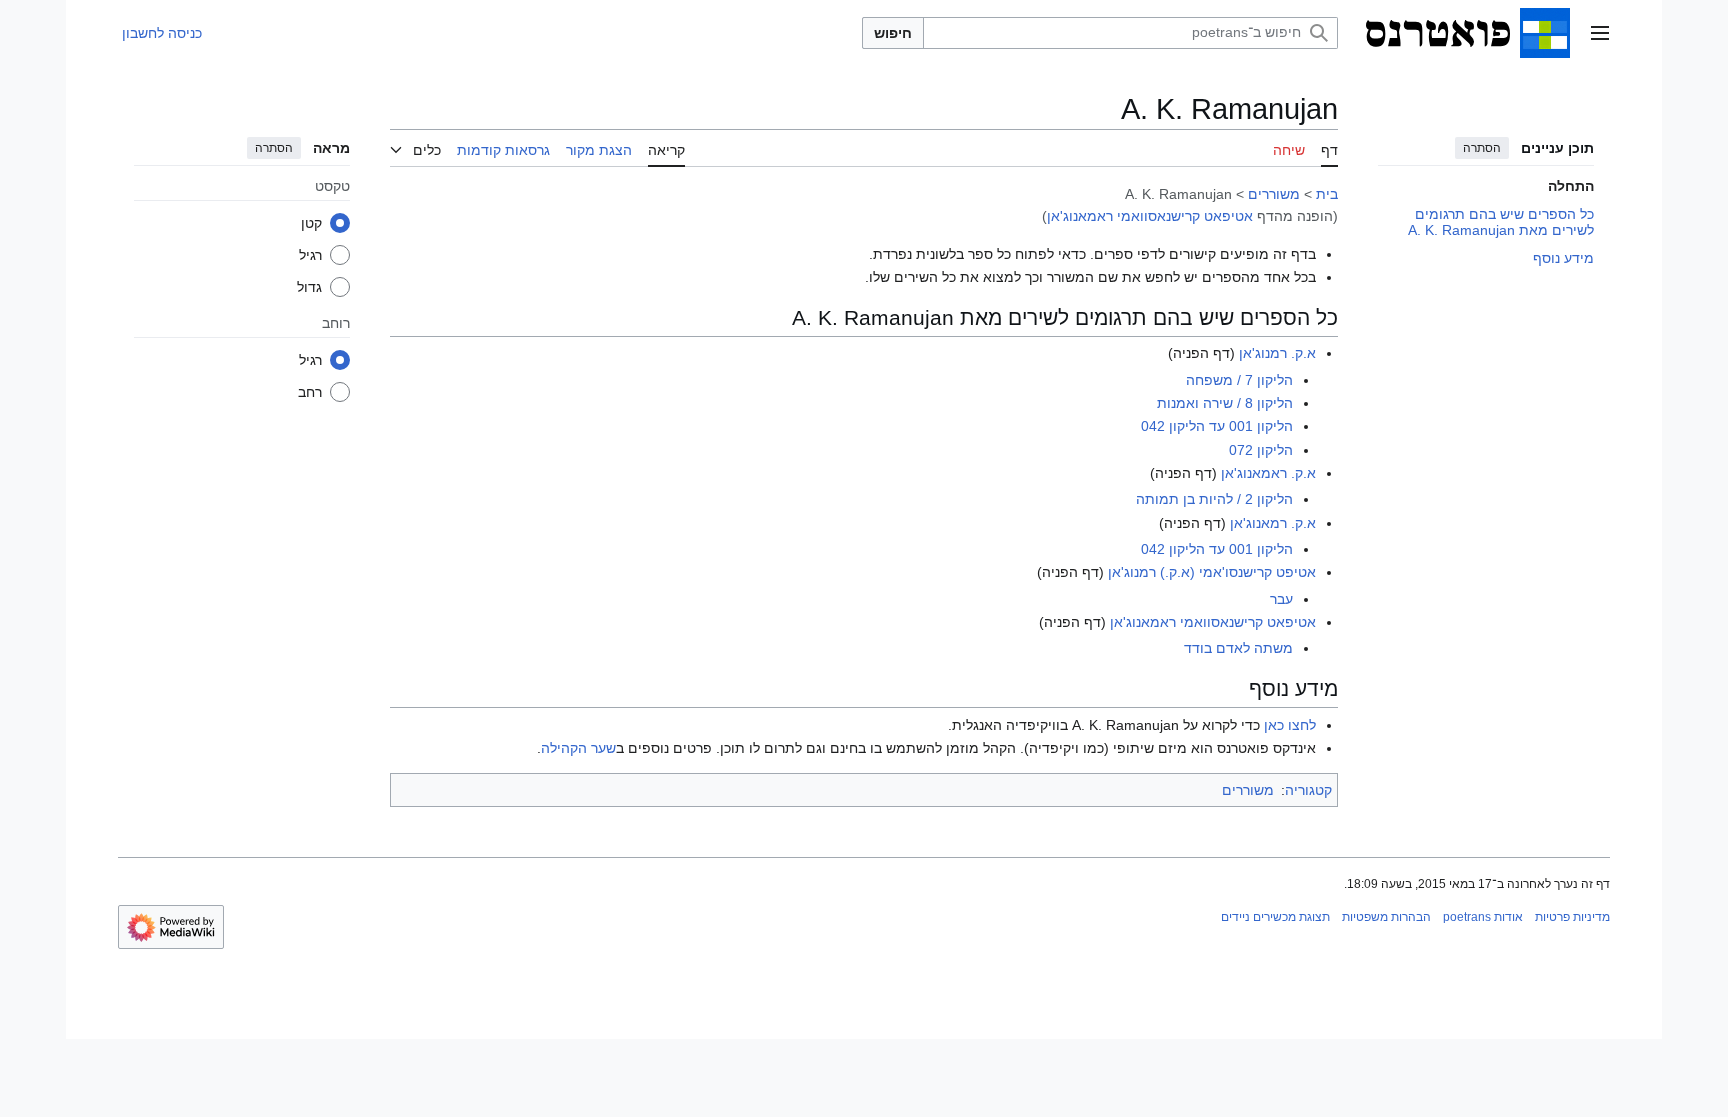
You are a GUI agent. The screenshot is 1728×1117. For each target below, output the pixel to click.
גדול (309, 287)
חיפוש (893, 33)
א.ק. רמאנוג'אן (1273, 523)
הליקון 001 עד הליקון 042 (1217, 426)
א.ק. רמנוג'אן (1277, 353)
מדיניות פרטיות (1572, 917)
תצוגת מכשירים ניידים (1275, 917)
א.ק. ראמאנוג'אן (1268, 473)
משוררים (1274, 194)
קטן (311, 223)
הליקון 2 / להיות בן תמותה (1214, 499)
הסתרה (1482, 148)
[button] (1600, 33)
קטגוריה (1308, 790)
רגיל (310, 255)
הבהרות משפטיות (1386, 917)
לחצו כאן (1290, 725)
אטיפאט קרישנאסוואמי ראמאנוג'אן (1150, 216)
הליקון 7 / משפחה (1239, 380)
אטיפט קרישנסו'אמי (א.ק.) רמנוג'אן (1212, 572)
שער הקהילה (578, 748)
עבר (1281, 599)
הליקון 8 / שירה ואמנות (1225, 403)
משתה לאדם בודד (1238, 648)
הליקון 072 (1261, 450)
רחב (310, 392)
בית (1327, 194)
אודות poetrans (1483, 917)
